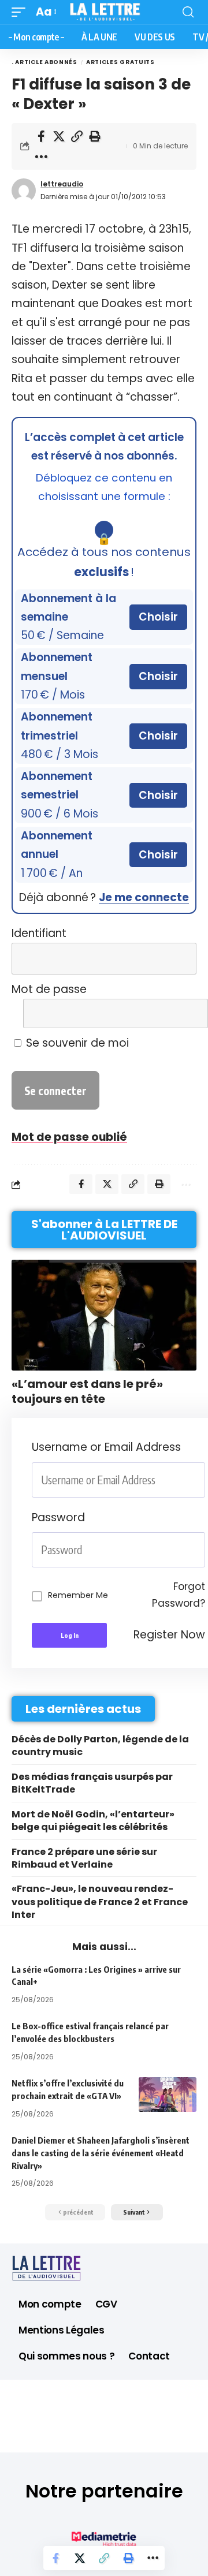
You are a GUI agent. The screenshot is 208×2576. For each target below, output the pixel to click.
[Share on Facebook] (41, 136)
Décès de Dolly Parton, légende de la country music (100, 1746)
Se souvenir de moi (76, 1043)
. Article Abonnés (44, 62)
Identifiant (39, 933)
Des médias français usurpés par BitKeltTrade (92, 1783)
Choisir (158, 617)
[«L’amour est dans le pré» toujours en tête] (104, 1315)
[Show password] (202, 1550)
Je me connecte (144, 897)
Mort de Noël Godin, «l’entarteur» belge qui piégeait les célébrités (93, 1821)
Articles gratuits (120, 62)
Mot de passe (49, 989)
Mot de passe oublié (69, 1137)
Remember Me (78, 1595)
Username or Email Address (106, 1447)
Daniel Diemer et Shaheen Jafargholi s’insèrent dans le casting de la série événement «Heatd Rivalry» (101, 2153)
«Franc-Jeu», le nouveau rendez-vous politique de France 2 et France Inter (100, 1902)
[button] (21, 12)
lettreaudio (62, 184)
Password (58, 1517)
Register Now (169, 1635)
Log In (70, 1635)
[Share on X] (59, 136)
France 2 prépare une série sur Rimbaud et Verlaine (84, 1858)
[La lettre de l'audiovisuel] (104, 12)
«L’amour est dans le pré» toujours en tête (87, 1391)
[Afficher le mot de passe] (181, 1013)
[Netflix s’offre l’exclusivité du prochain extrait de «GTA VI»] (168, 2095)
